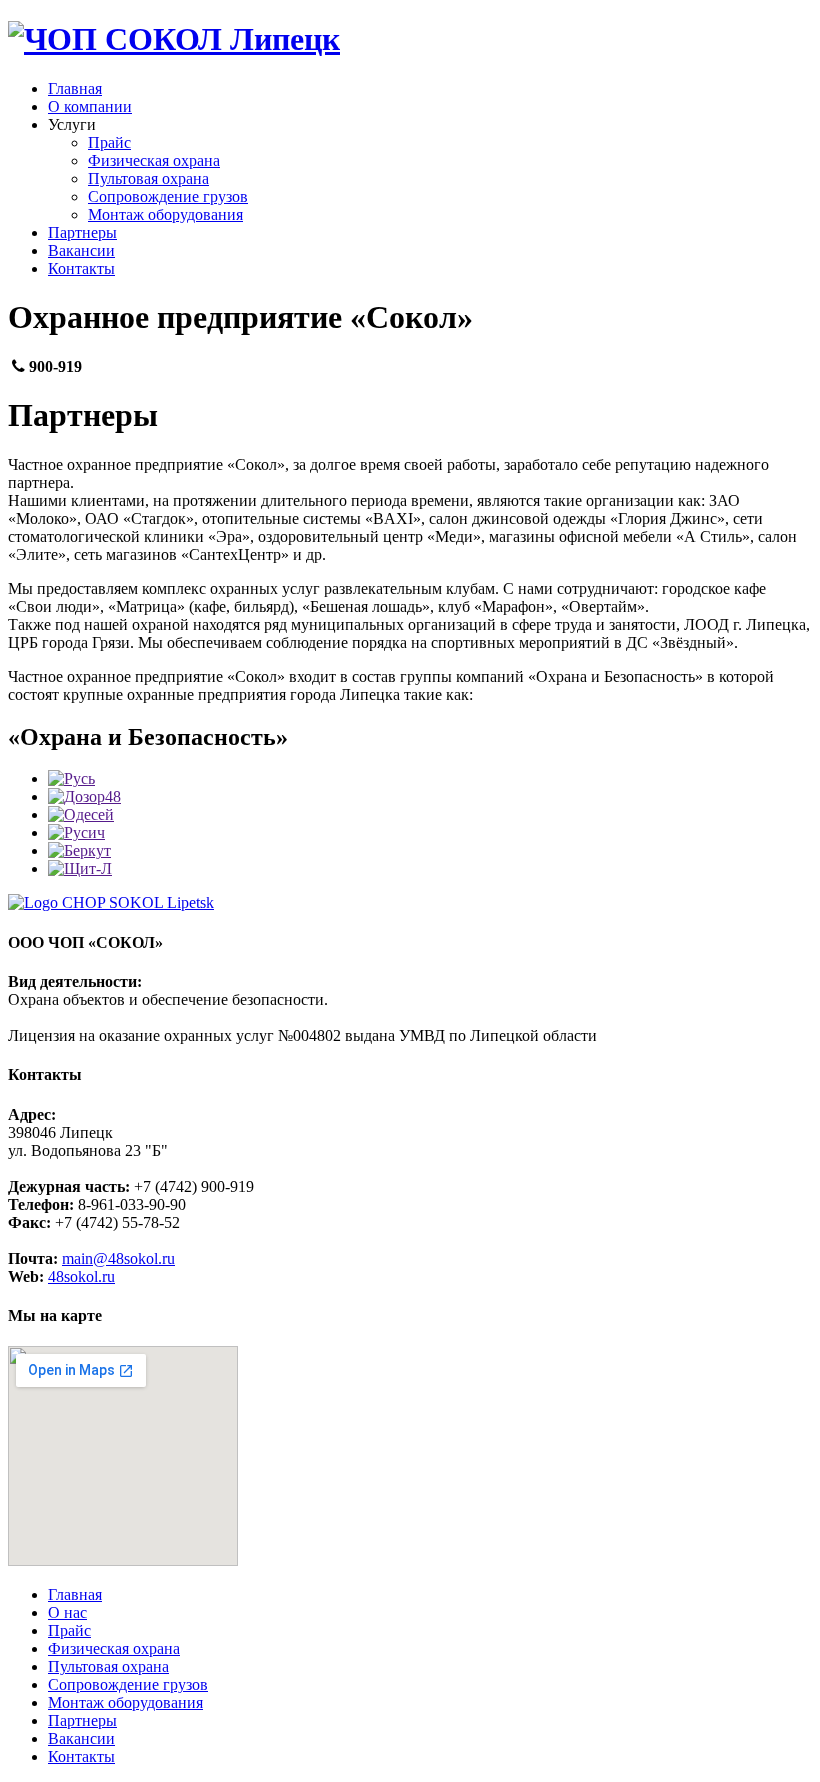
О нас (67, 1612)
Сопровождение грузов (168, 196)
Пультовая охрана (148, 178)
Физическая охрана (154, 160)
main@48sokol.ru (118, 1258)
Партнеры (82, 232)
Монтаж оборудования (165, 214)
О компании (90, 106)
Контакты (81, 268)
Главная (75, 88)
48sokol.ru (81, 1276)
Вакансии (81, 250)
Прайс (109, 142)
